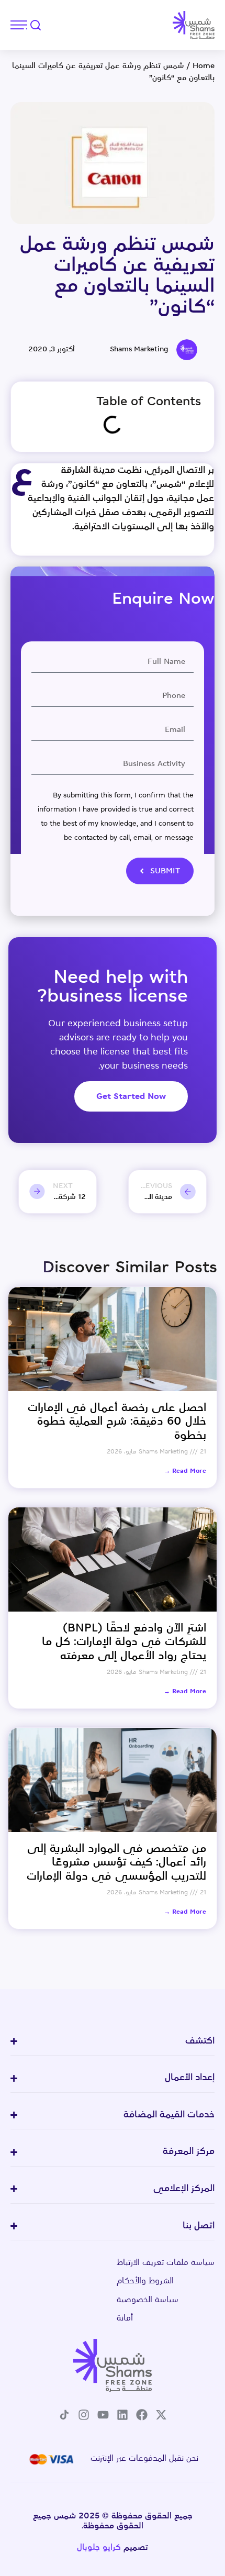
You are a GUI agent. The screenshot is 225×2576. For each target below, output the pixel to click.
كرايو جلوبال (99, 2548)
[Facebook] (142, 2415)
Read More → (185, 1471)
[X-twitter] (161, 2415)
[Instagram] (84, 2415)
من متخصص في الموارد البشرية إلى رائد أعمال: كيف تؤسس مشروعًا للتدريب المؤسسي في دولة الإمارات (116, 1863)
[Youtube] (103, 2415)
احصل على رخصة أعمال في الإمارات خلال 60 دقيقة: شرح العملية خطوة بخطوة (117, 1422)
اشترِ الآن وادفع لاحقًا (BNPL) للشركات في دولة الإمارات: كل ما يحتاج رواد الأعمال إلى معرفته (124, 1642)
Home (204, 66)
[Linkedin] (122, 2415)
